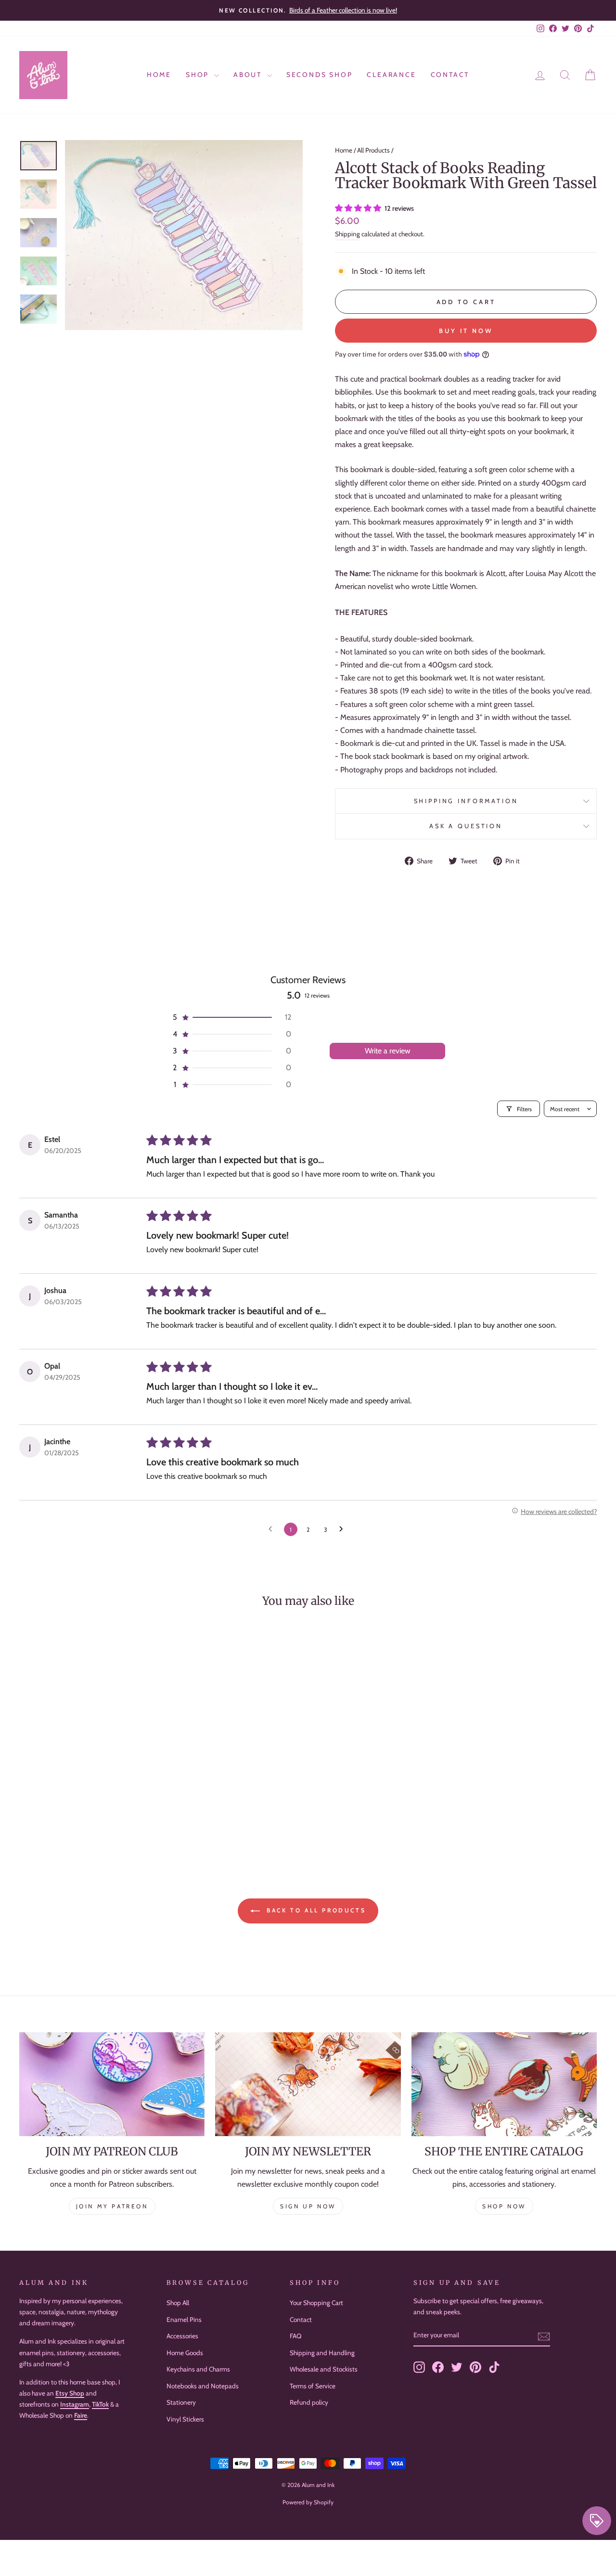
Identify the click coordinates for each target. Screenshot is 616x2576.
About (249, 75)
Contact (450, 75)
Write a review (388, 1051)
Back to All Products (315, 1910)
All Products (373, 150)
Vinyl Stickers (185, 2419)
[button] (359, 208)
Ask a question (466, 826)
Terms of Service (313, 2386)
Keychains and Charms (198, 2369)
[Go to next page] (344, 1529)
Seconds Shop (320, 75)
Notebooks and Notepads (203, 2386)
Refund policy (309, 2402)
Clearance (391, 75)
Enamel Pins (184, 2320)
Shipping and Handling (322, 2353)
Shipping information (466, 801)
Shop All (178, 2303)
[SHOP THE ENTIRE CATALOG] (504, 2084)
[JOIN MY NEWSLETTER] (308, 2084)
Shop (199, 75)
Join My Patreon (112, 2206)
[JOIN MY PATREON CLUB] (112, 2084)
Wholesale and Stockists (324, 2369)
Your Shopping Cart (316, 2303)
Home (159, 75)
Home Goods (185, 2353)
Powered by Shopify (308, 2502)
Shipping (347, 234)
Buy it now (466, 331)
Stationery (181, 2402)
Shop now (504, 2206)
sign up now (308, 2206)
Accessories (182, 2336)
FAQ (295, 2336)
